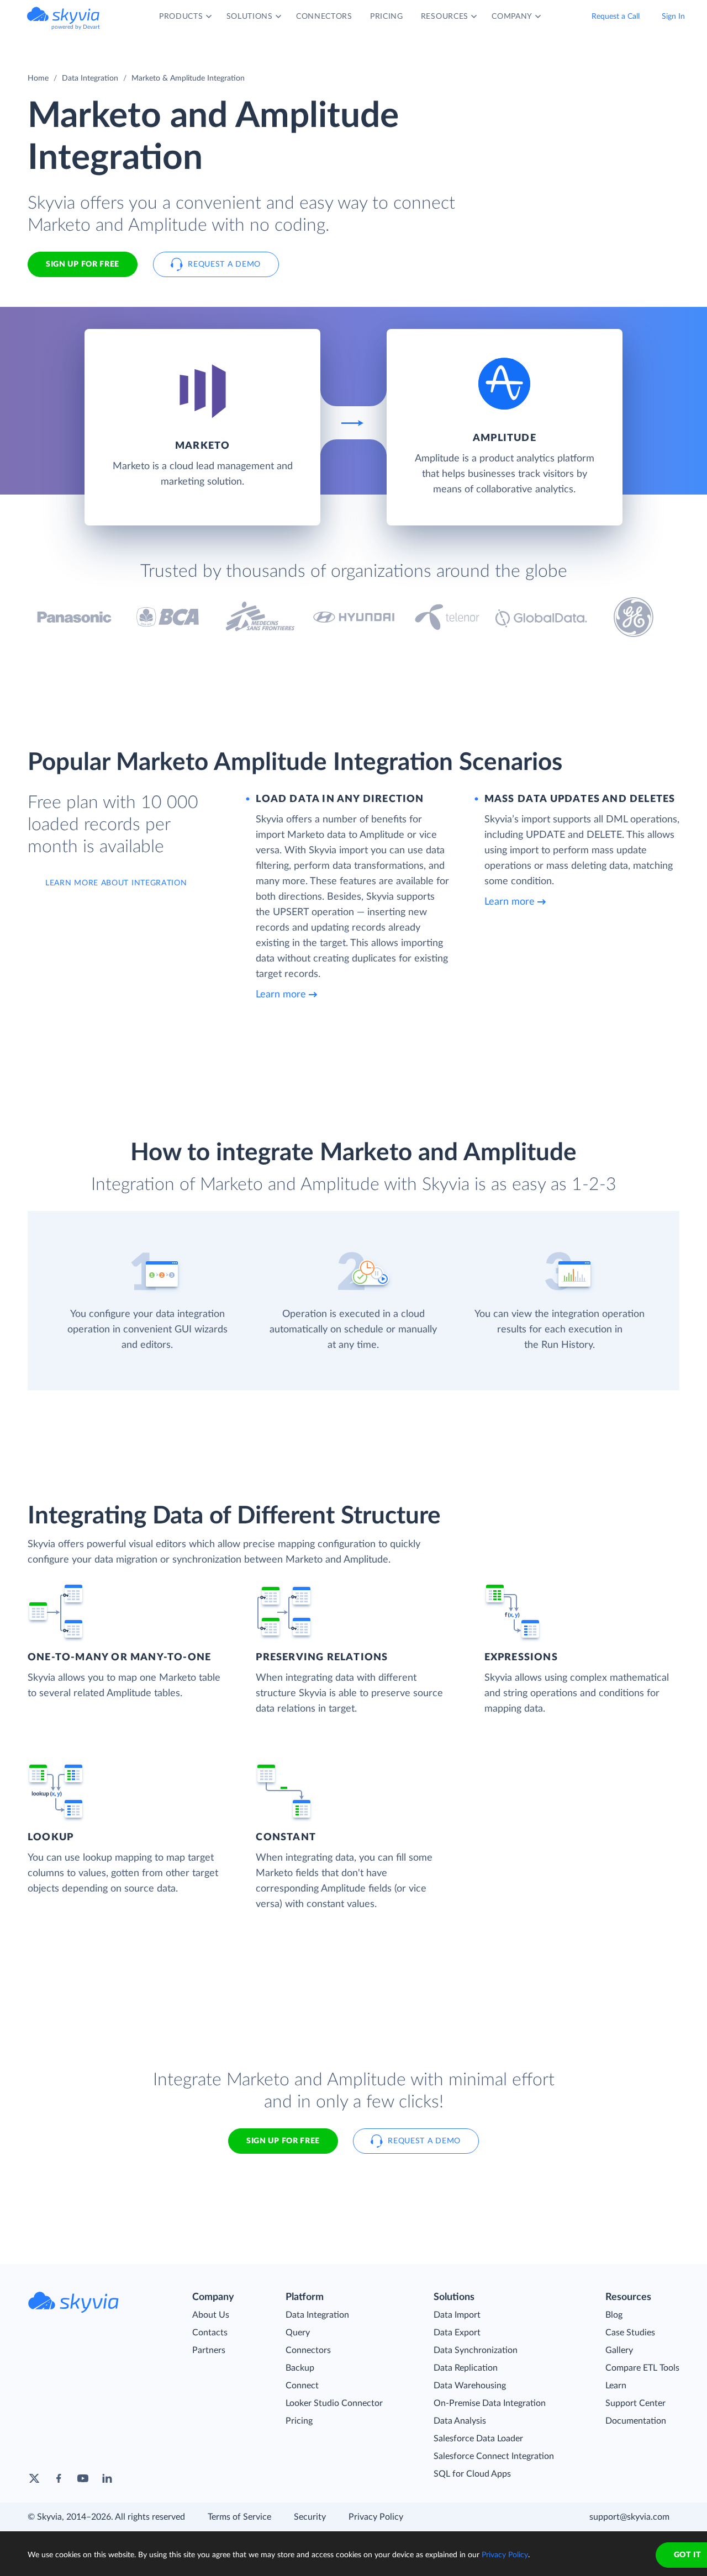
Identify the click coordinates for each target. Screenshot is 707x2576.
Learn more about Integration (116, 883)
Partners (209, 2350)
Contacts (210, 2333)
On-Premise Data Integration (490, 2403)
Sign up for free (283, 2141)
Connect (302, 2386)
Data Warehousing (470, 2386)
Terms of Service (239, 2517)
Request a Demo (224, 264)
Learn (616, 2386)
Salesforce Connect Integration (494, 2456)
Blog (614, 2315)
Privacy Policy (376, 2517)
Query (298, 2333)
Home (38, 78)
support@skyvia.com (629, 2517)
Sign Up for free (83, 264)
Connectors (308, 2350)
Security (310, 2517)
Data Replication (466, 2368)
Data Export (457, 2333)
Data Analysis (460, 2421)
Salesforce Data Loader (478, 2439)
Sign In (673, 17)
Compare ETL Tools (642, 2368)
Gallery (619, 2350)
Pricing (299, 2421)
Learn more (281, 995)
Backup (300, 2368)
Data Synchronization (476, 2350)
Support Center (635, 2403)
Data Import (457, 2315)
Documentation (636, 2421)
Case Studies (630, 2333)
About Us (211, 2315)
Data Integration (90, 78)
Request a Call (616, 17)
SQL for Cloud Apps (472, 2474)
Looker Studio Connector (334, 2403)
